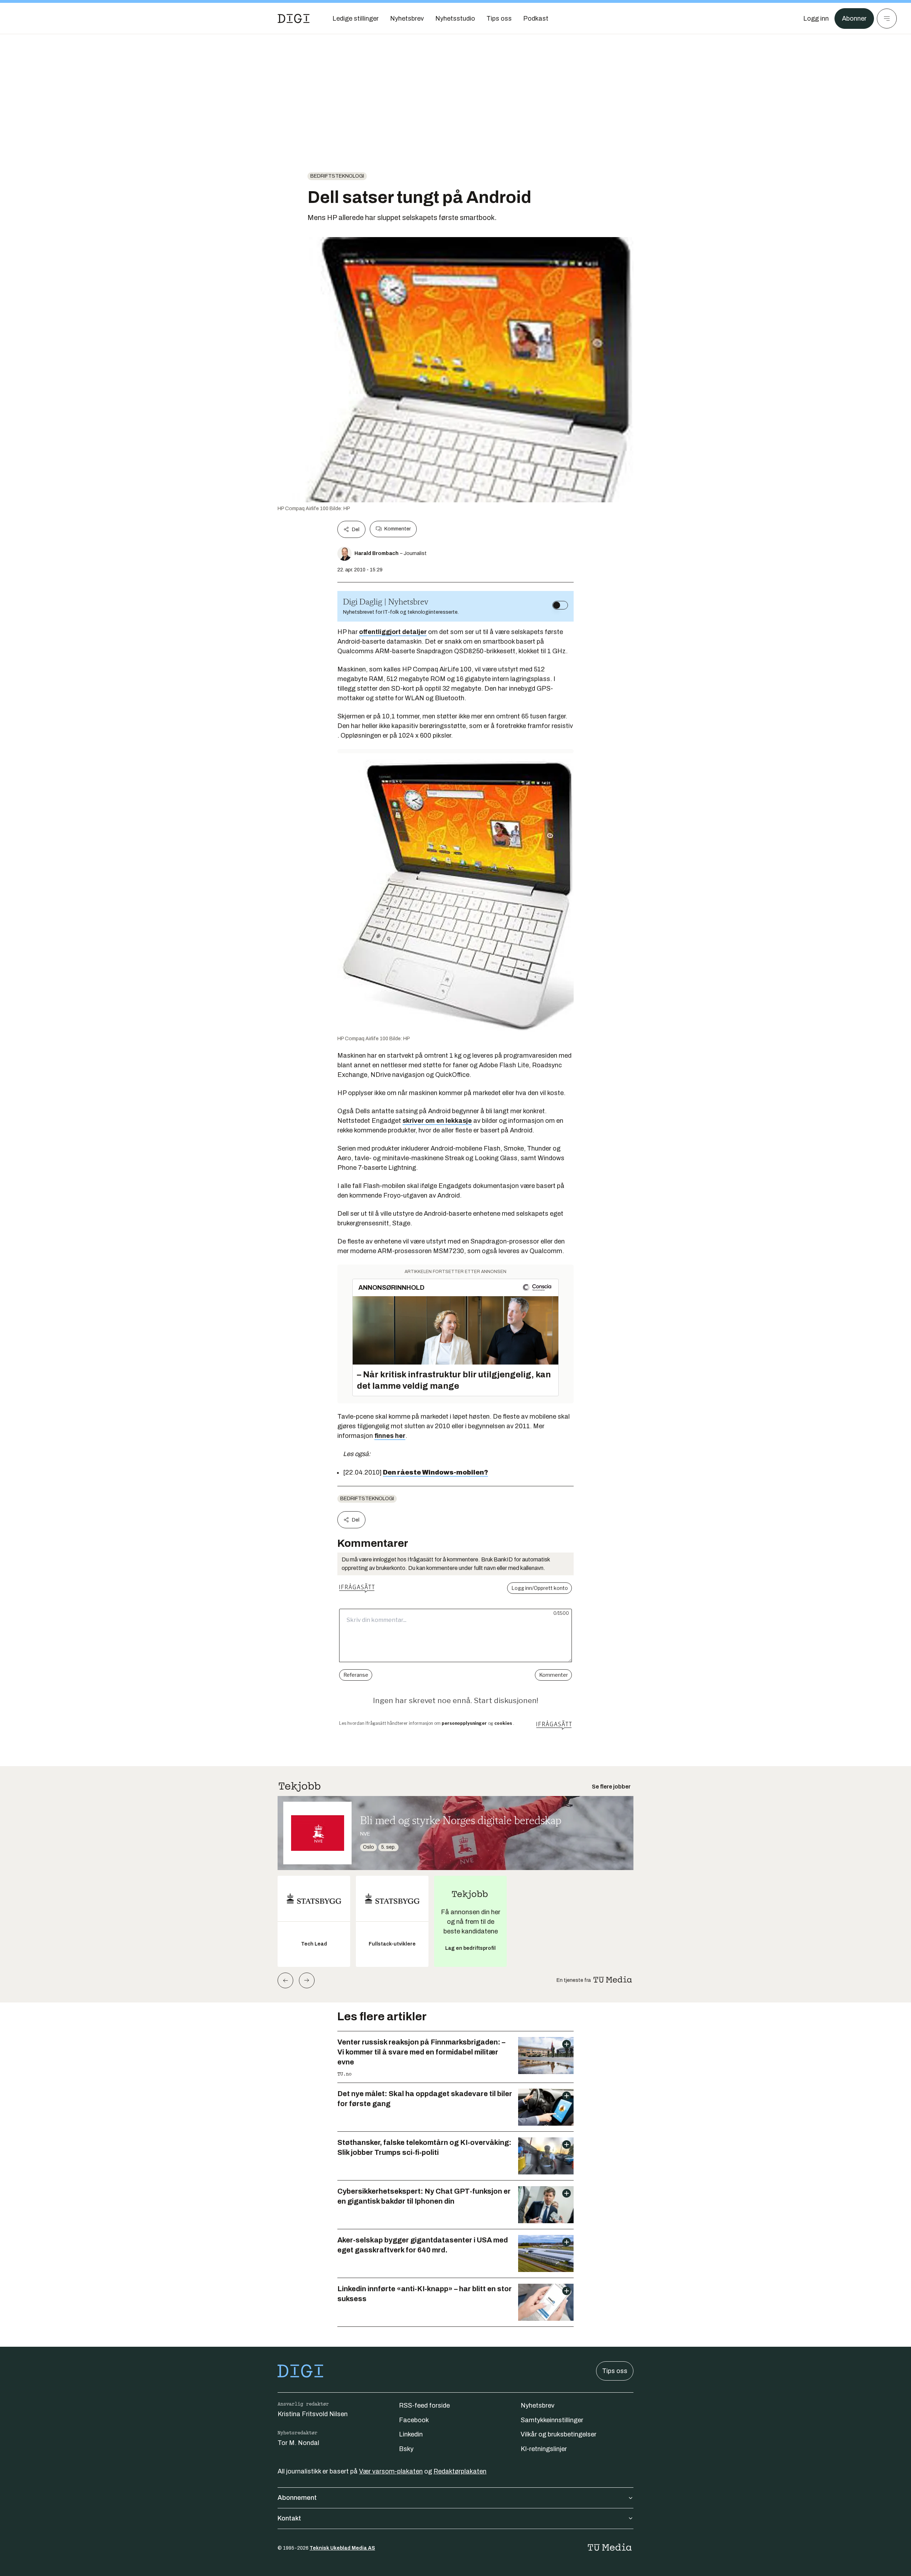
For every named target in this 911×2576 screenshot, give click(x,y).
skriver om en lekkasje (437, 1121)
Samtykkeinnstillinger (552, 2420)
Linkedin (411, 2434)
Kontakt (289, 2518)
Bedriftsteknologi (337, 176)
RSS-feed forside (424, 2405)
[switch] (560, 605)
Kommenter (397, 529)
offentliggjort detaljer (393, 632)
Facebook (414, 2420)
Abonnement (297, 2498)
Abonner (854, 19)
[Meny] (887, 19)
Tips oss (615, 2371)
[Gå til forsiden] (294, 19)
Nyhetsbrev (538, 2405)
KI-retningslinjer (544, 2449)
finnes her (390, 1436)
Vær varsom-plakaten (391, 2471)
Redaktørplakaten (460, 2471)
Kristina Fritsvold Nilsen (313, 2414)
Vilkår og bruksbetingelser (559, 2434)
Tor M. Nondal (298, 2443)
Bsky (406, 2449)
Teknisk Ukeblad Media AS (342, 2548)
